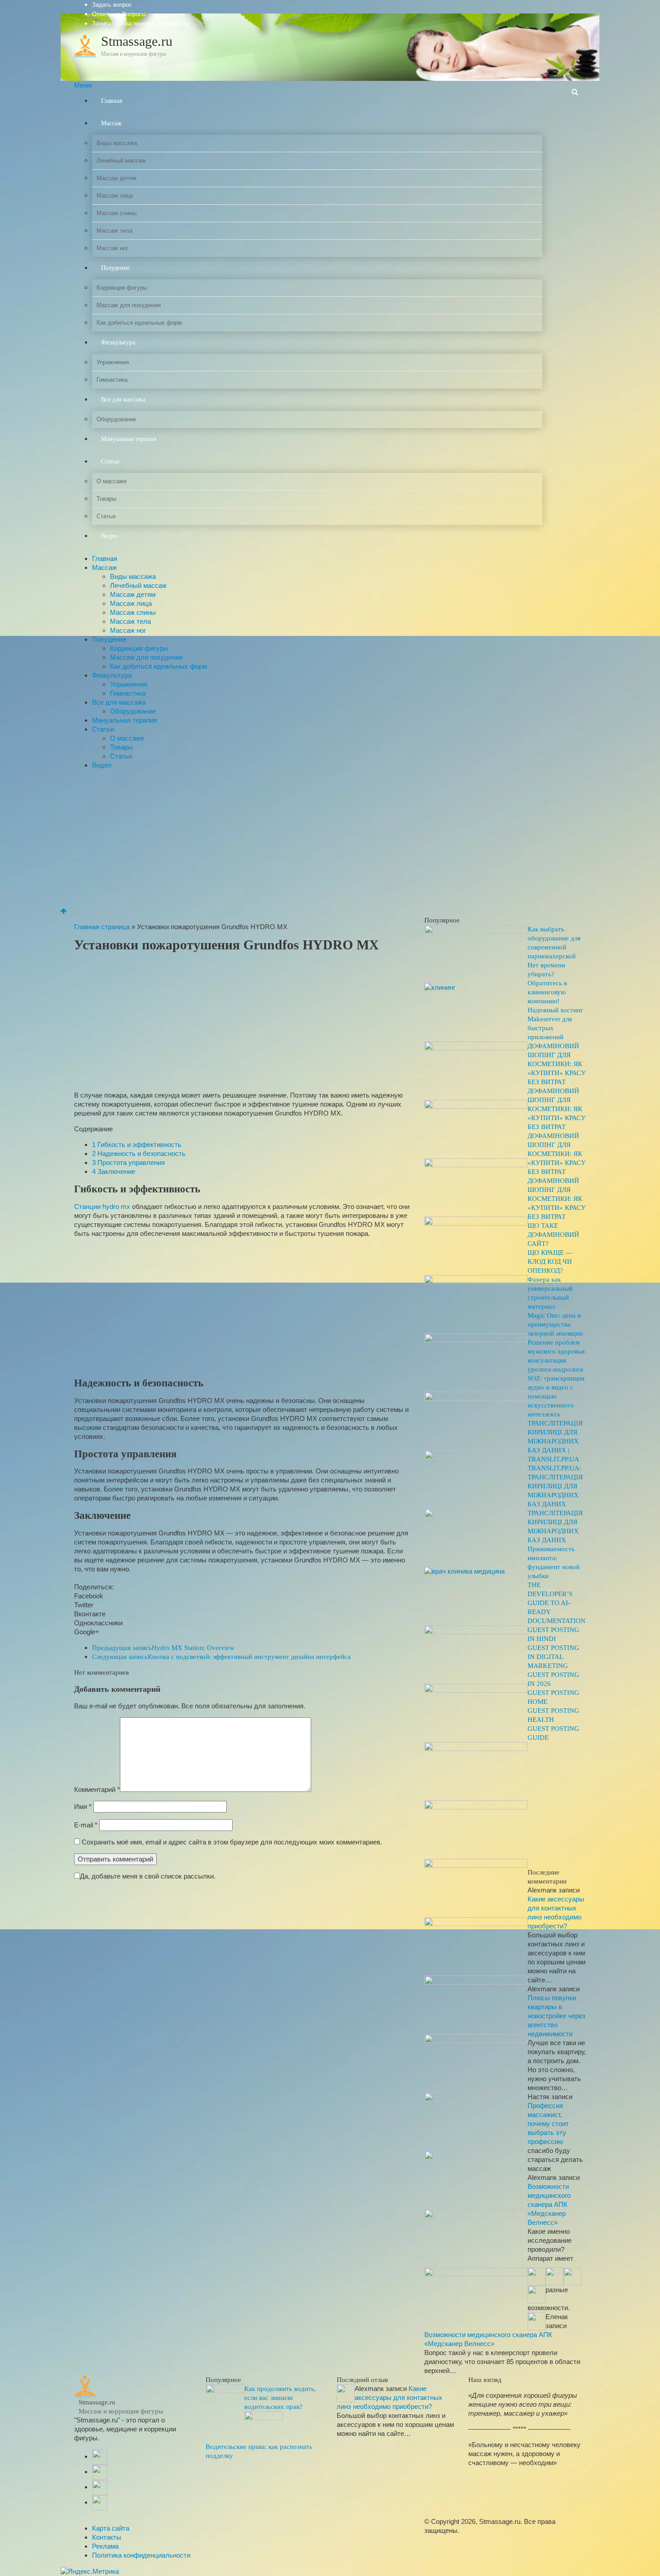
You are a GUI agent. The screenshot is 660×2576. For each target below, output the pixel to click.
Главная (112, 101)
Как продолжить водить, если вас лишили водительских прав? (280, 2398)
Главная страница (102, 927)
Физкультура (118, 342)
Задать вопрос (112, 5)
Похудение (115, 268)
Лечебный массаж (121, 161)
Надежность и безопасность (139, 1153)
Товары (106, 499)
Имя (83, 1806)
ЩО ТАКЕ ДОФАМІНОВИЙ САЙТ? (553, 1235)
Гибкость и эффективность (137, 1145)
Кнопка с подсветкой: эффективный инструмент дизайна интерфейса (221, 1657)
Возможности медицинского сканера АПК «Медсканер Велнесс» (549, 2204)
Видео (109, 536)
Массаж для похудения (129, 305)
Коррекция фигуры (122, 288)
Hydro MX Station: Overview (163, 1648)
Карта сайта (111, 2528)
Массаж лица (115, 196)
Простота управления (128, 1162)
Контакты (107, 2537)
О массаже (112, 481)
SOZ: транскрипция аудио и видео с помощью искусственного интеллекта (556, 1396)
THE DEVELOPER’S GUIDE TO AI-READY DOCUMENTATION (557, 1603)
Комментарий (97, 1789)
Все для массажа (123, 399)
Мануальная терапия (129, 439)
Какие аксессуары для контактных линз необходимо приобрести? (389, 2397)
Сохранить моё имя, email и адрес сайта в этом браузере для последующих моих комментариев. (232, 1842)
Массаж (111, 123)
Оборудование (116, 419)
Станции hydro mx (102, 1206)
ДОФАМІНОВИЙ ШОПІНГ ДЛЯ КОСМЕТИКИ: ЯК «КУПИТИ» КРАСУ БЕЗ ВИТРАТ (557, 1064)
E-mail (86, 1825)
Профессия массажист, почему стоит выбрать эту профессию (548, 2124)
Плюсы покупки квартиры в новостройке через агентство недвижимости (557, 2016)
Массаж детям (117, 178)
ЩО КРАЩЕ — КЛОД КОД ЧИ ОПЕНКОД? (550, 1262)
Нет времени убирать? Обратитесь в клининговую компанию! (547, 983)
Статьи (110, 461)
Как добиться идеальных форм (139, 323)
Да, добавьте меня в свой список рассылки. (148, 1876)
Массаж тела (114, 231)
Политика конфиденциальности (141, 2555)
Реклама (105, 2546)
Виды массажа (117, 143)
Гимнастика (112, 380)
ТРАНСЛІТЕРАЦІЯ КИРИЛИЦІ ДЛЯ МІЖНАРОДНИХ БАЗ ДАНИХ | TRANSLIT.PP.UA (555, 1441)
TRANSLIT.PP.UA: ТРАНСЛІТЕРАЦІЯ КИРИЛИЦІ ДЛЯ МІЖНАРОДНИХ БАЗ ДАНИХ (555, 1486)
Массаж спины (117, 213)
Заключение (114, 1171)
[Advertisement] (330, 839)
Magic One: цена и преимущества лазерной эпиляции (555, 1324)
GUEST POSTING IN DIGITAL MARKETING (553, 1657)
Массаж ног (112, 248)
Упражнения (113, 362)
